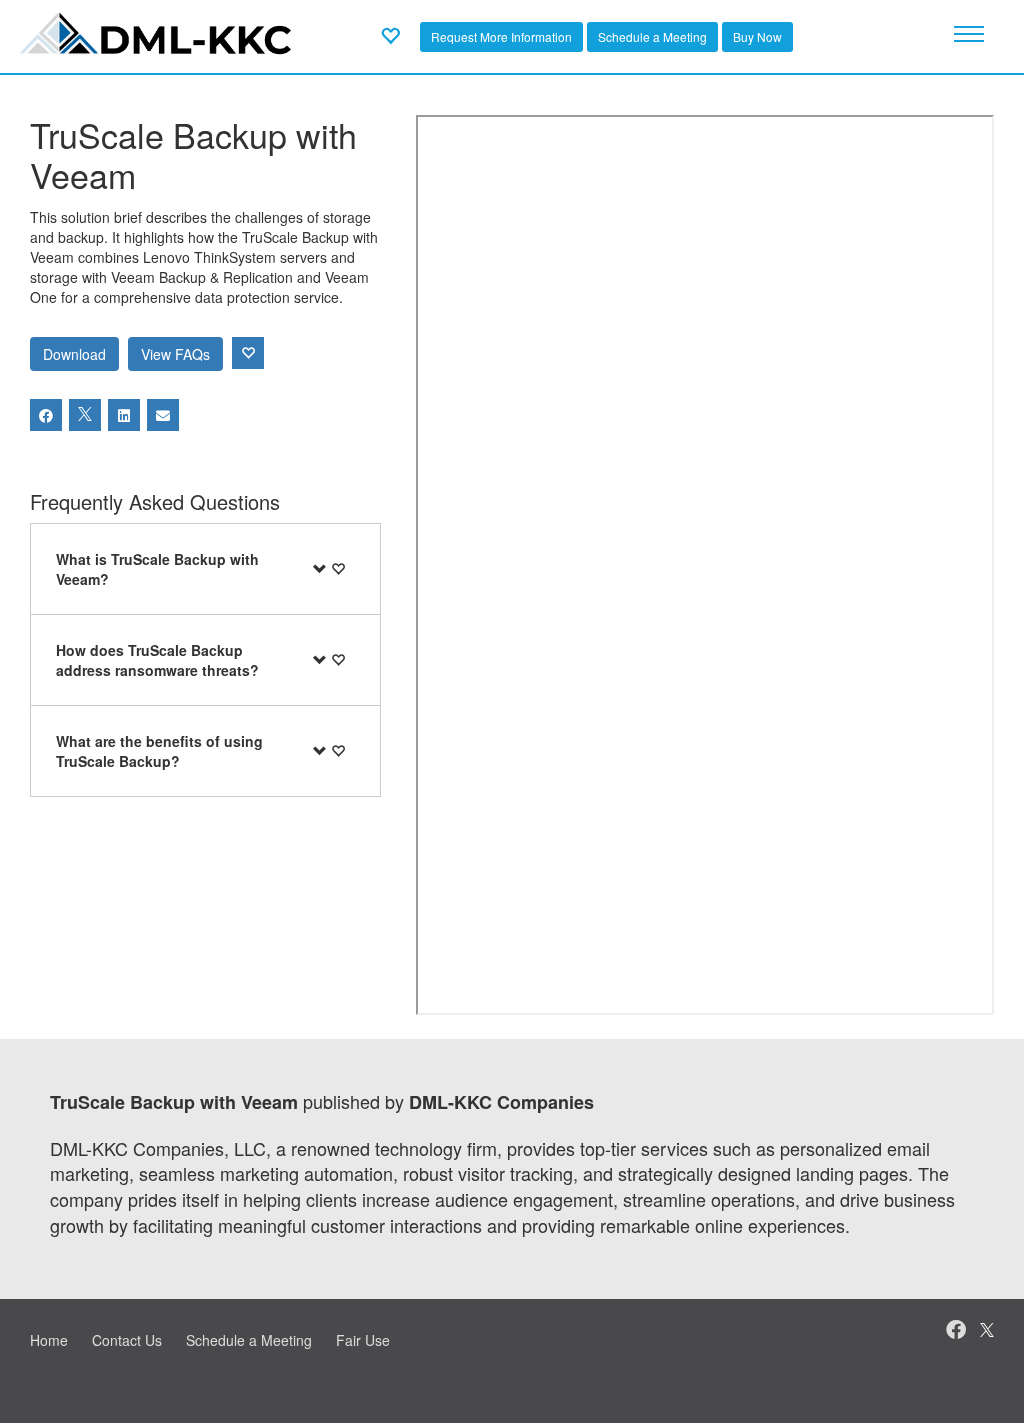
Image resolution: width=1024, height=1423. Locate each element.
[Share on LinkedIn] (124, 415)
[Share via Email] (163, 415)
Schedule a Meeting (652, 36)
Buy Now (757, 36)
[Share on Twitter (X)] (85, 415)
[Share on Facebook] (46, 415)
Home (49, 1340)
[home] (157, 34)
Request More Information (501, 36)
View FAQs (175, 354)
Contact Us (127, 1340)
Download (74, 354)
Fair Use (363, 1340)
